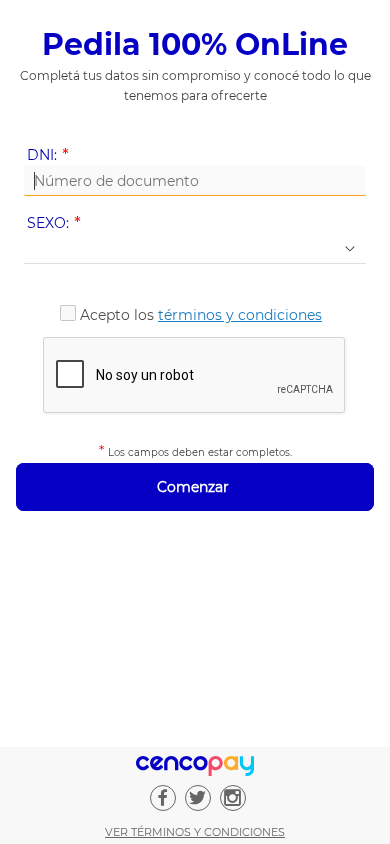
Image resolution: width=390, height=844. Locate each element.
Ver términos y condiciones (195, 832)
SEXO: (57, 223)
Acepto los (201, 315)
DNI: (51, 155)
